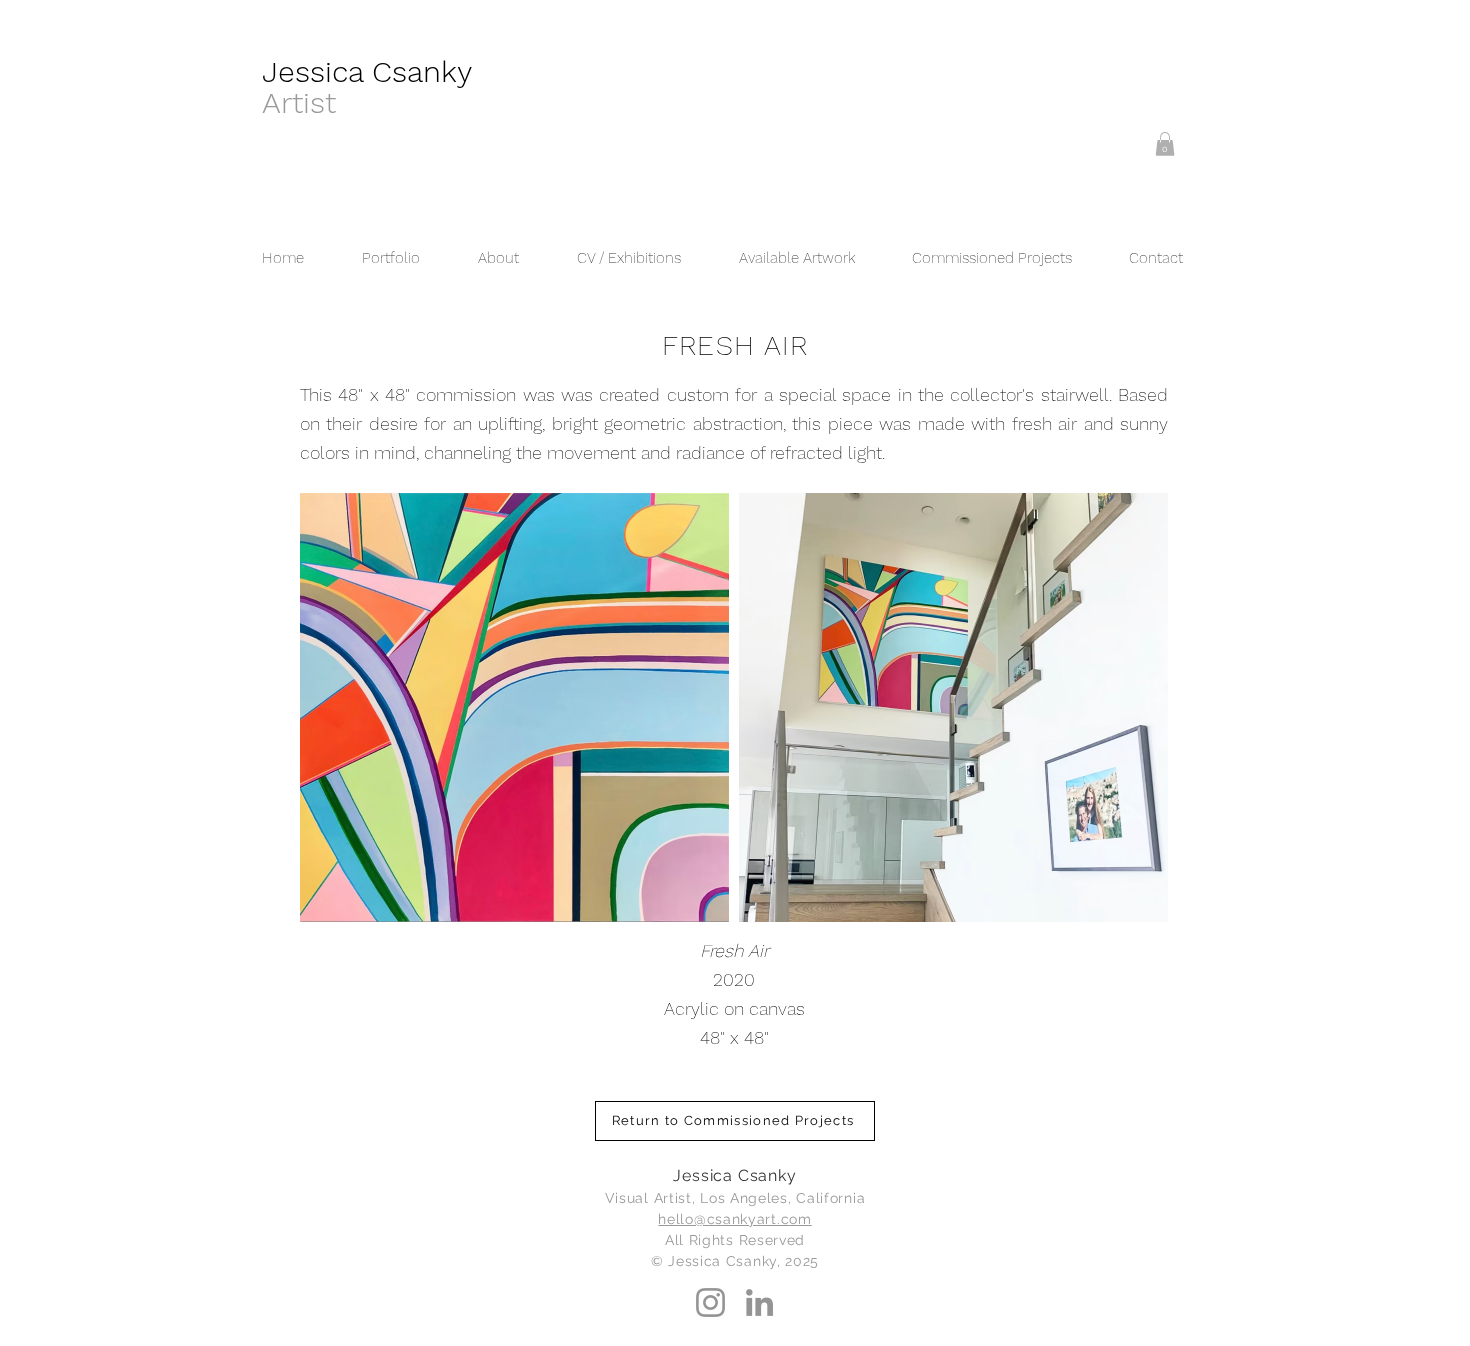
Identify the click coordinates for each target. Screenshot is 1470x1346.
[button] (1165, 144)
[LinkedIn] (759, 1302)
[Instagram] (710, 1302)
